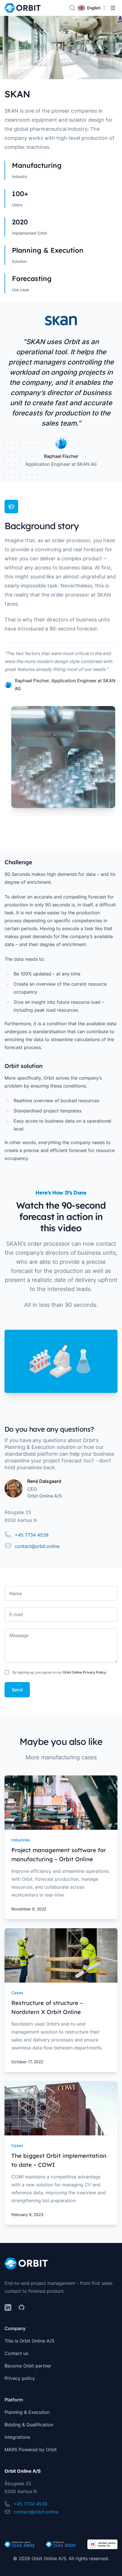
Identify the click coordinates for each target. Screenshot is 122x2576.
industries (21, 1840)
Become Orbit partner (28, 2366)
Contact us (16, 2353)
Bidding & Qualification (29, 2425)
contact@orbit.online (37, 1546)
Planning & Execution (27, 2412)
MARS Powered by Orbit (31, 2450)
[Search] (72, 8)
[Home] (23, 8)
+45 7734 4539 (32, 1535)
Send (17, 1690)
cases (17, 1993)
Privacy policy (20, 2378)
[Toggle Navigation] (113, 8)
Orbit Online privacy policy (84, 1672)
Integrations (17, 2437)
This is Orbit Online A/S (29, 2341)
